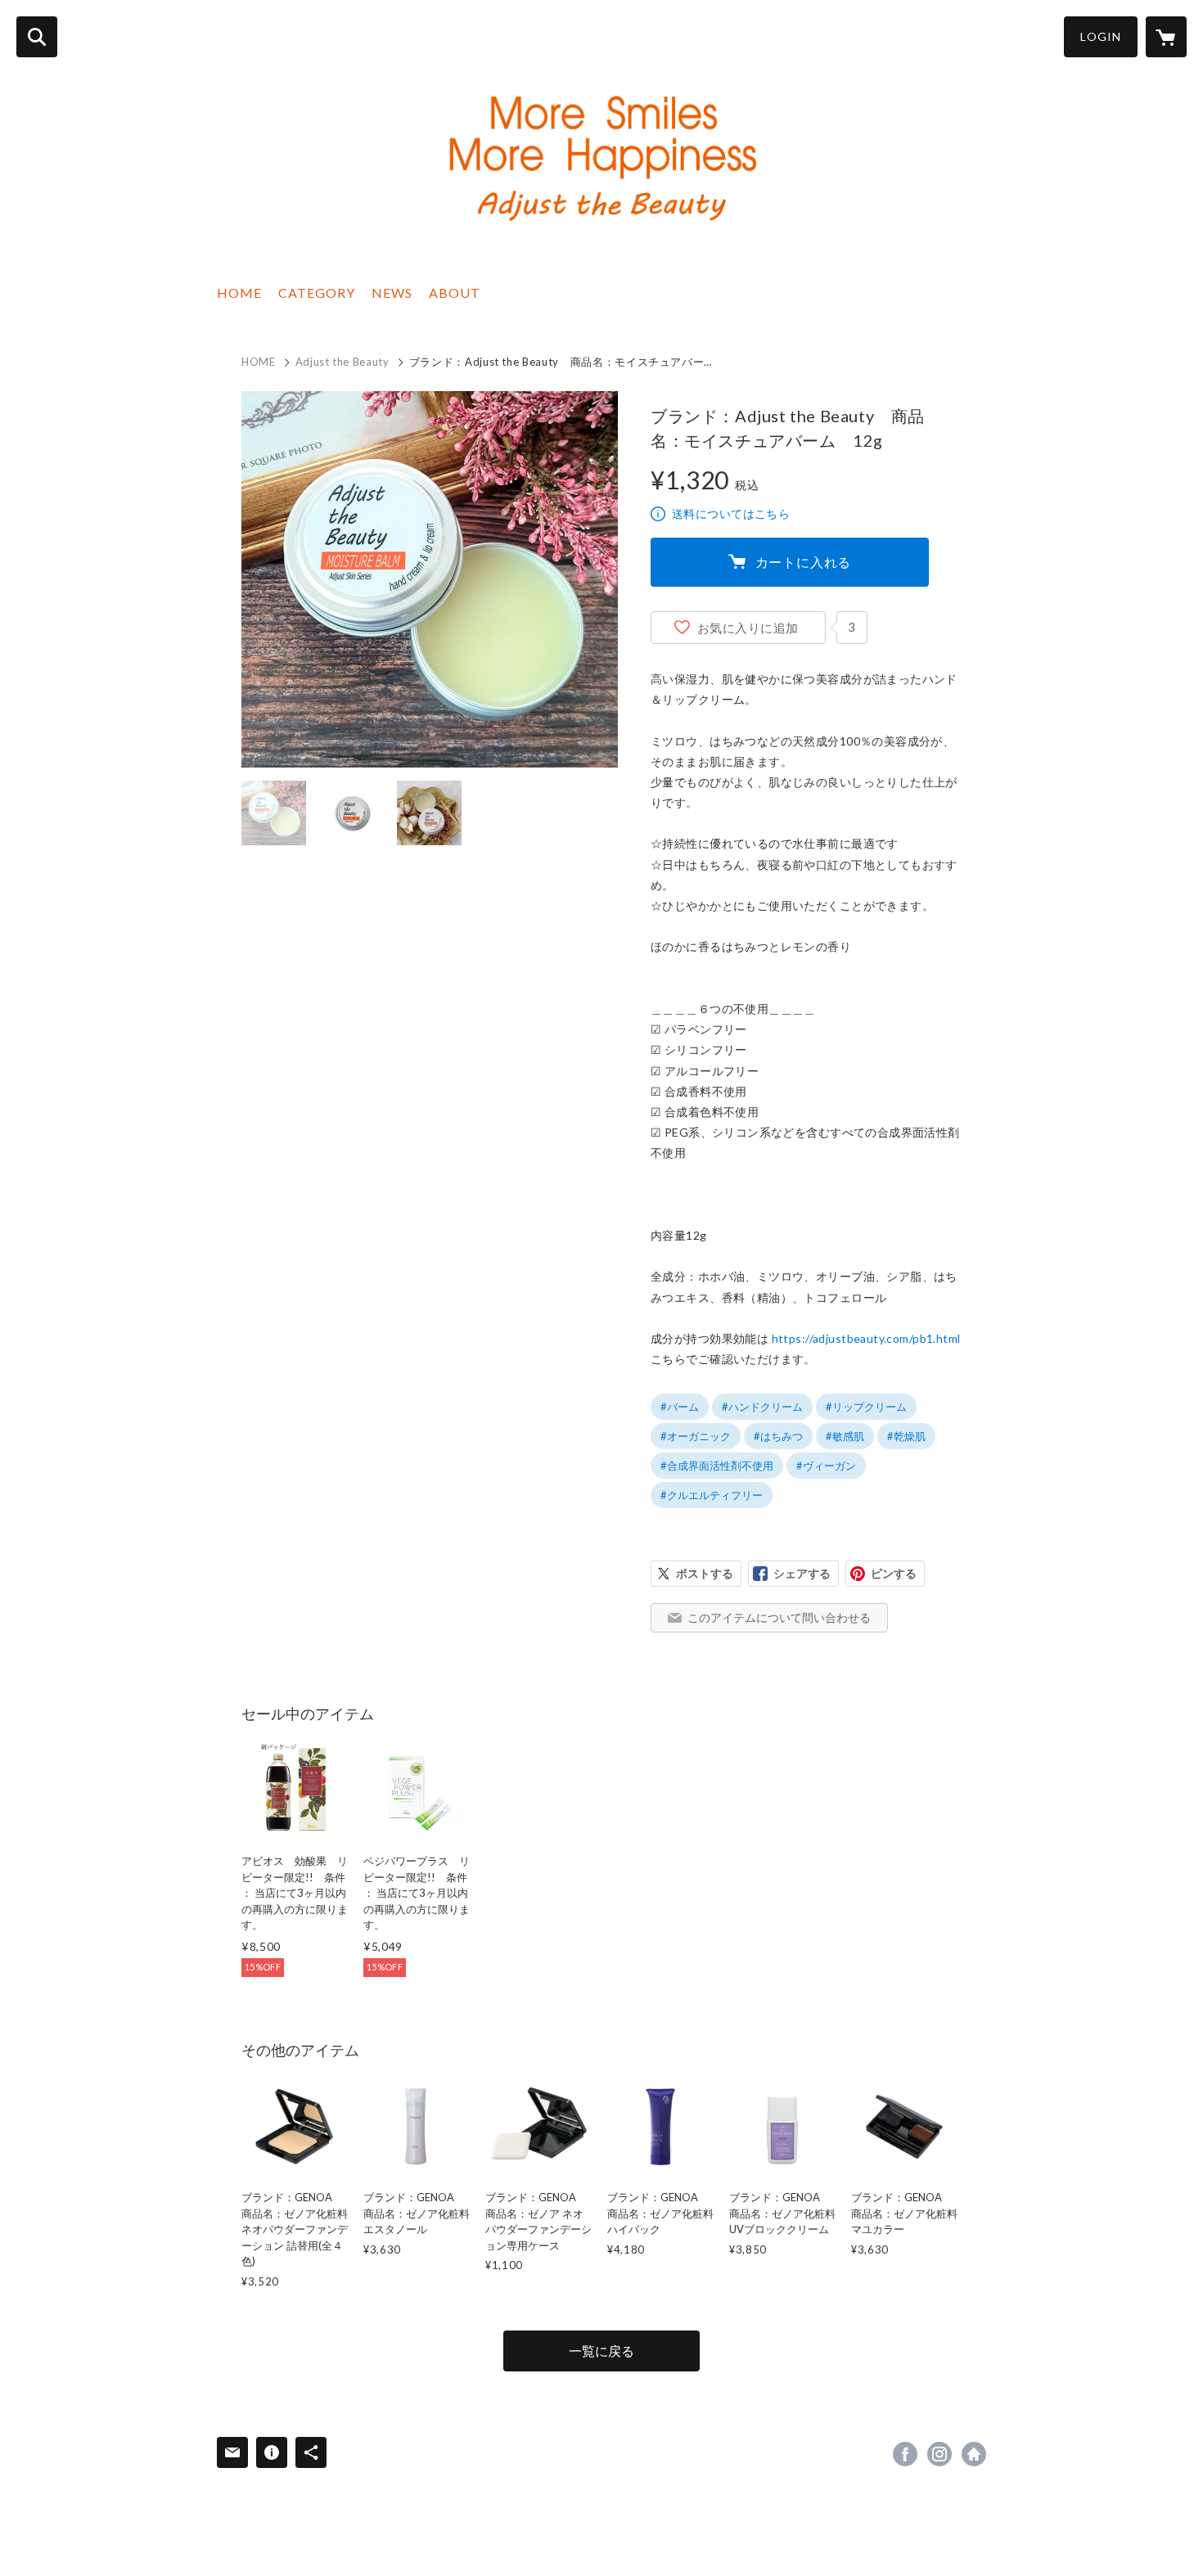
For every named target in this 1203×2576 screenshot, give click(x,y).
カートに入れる (804, 562)
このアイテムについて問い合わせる (779, 1617)
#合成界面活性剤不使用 (717, 1466)
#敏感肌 (845, 1436)
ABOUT (455, 293)
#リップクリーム (866, 1407)
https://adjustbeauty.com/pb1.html (866, 1338)
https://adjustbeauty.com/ (974, 2454)
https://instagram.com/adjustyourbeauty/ (939, 2454)
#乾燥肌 (906, 1436)
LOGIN (1101, 36)
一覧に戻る (601, 2351)
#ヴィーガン (826, 1466)
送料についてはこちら (731, 513)
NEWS (392, 293)
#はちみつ (778, 1436)
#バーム (680, 1407)
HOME (239, 293)
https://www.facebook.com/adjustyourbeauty (905, 2454)
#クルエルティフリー (712, 1495)
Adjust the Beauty (342, 362)
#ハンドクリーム (762, 1407)
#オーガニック (696, 1436)
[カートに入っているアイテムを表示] (1166, 37)
